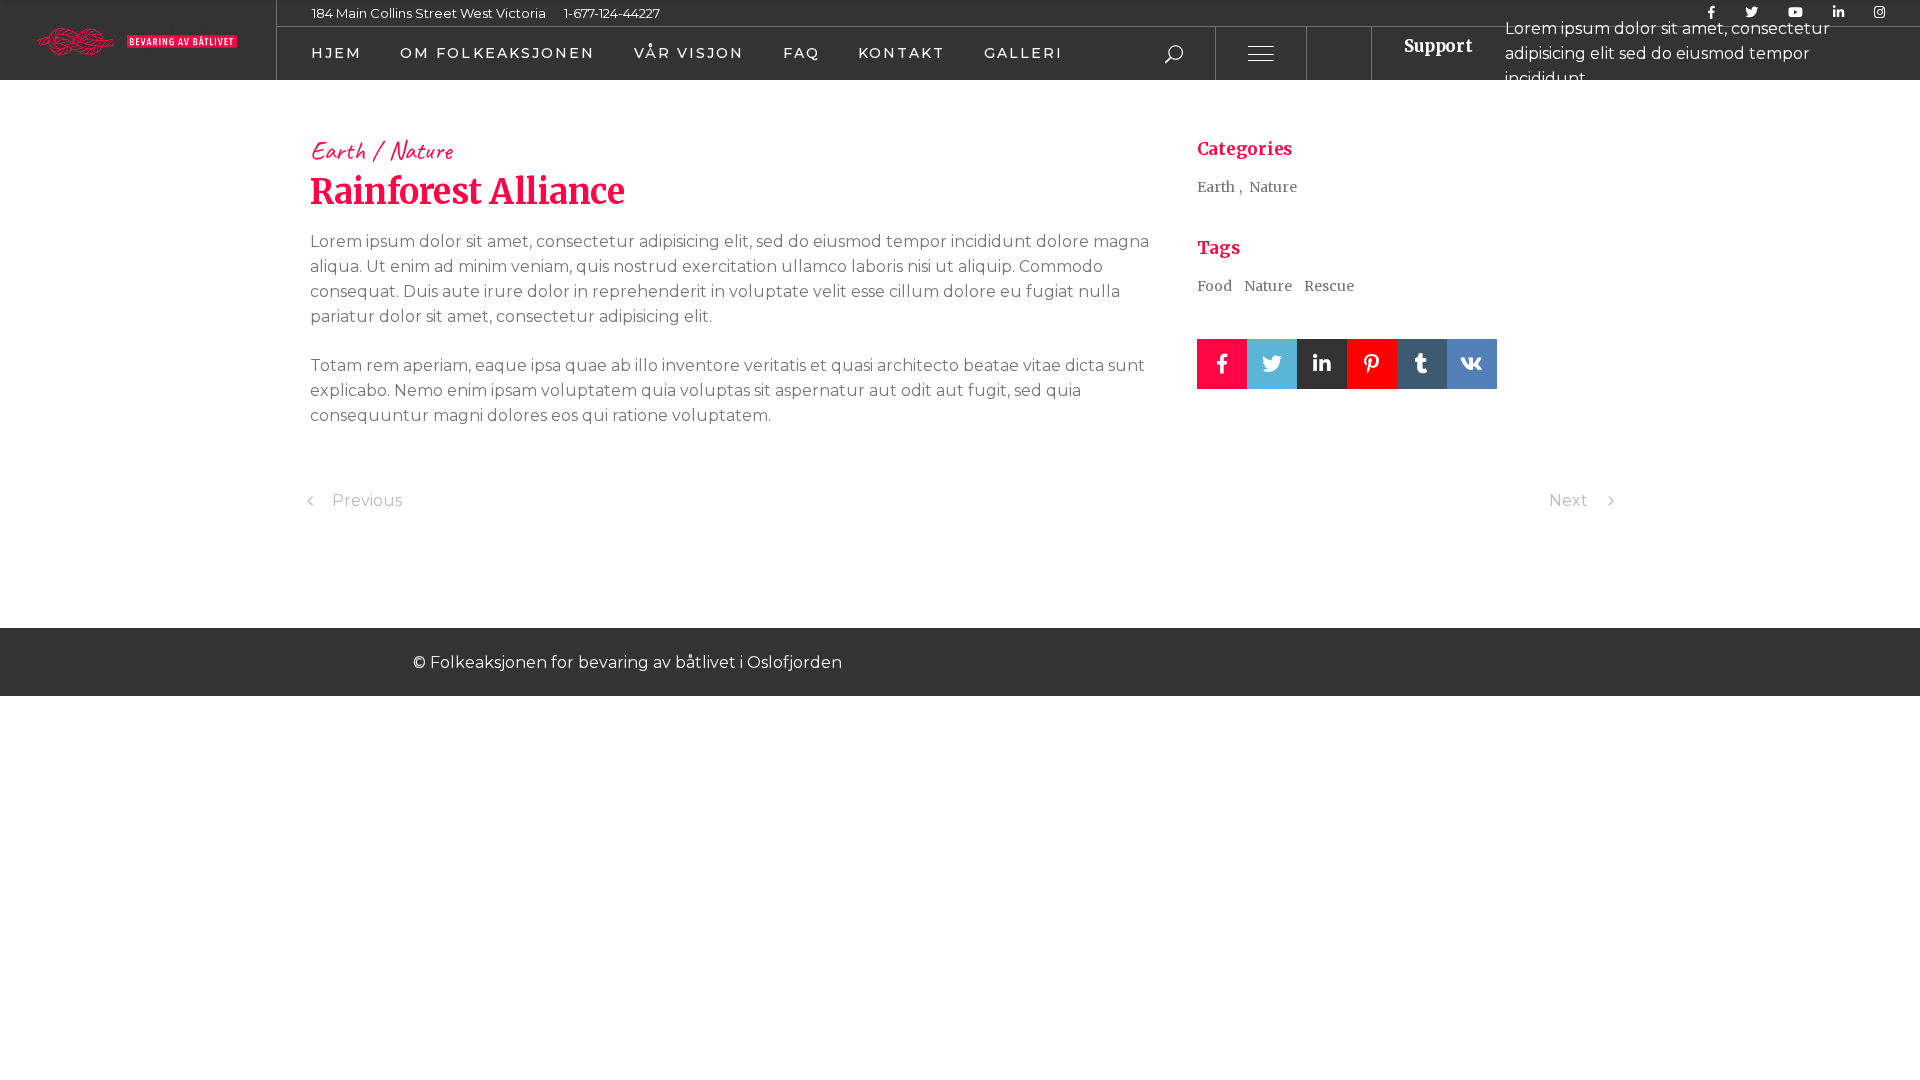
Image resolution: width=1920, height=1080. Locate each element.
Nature (419, 150)
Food (1214, 286)
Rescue (1329, 286)
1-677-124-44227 (612, 13)
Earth (340, 150)
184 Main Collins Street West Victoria (429, 13)
